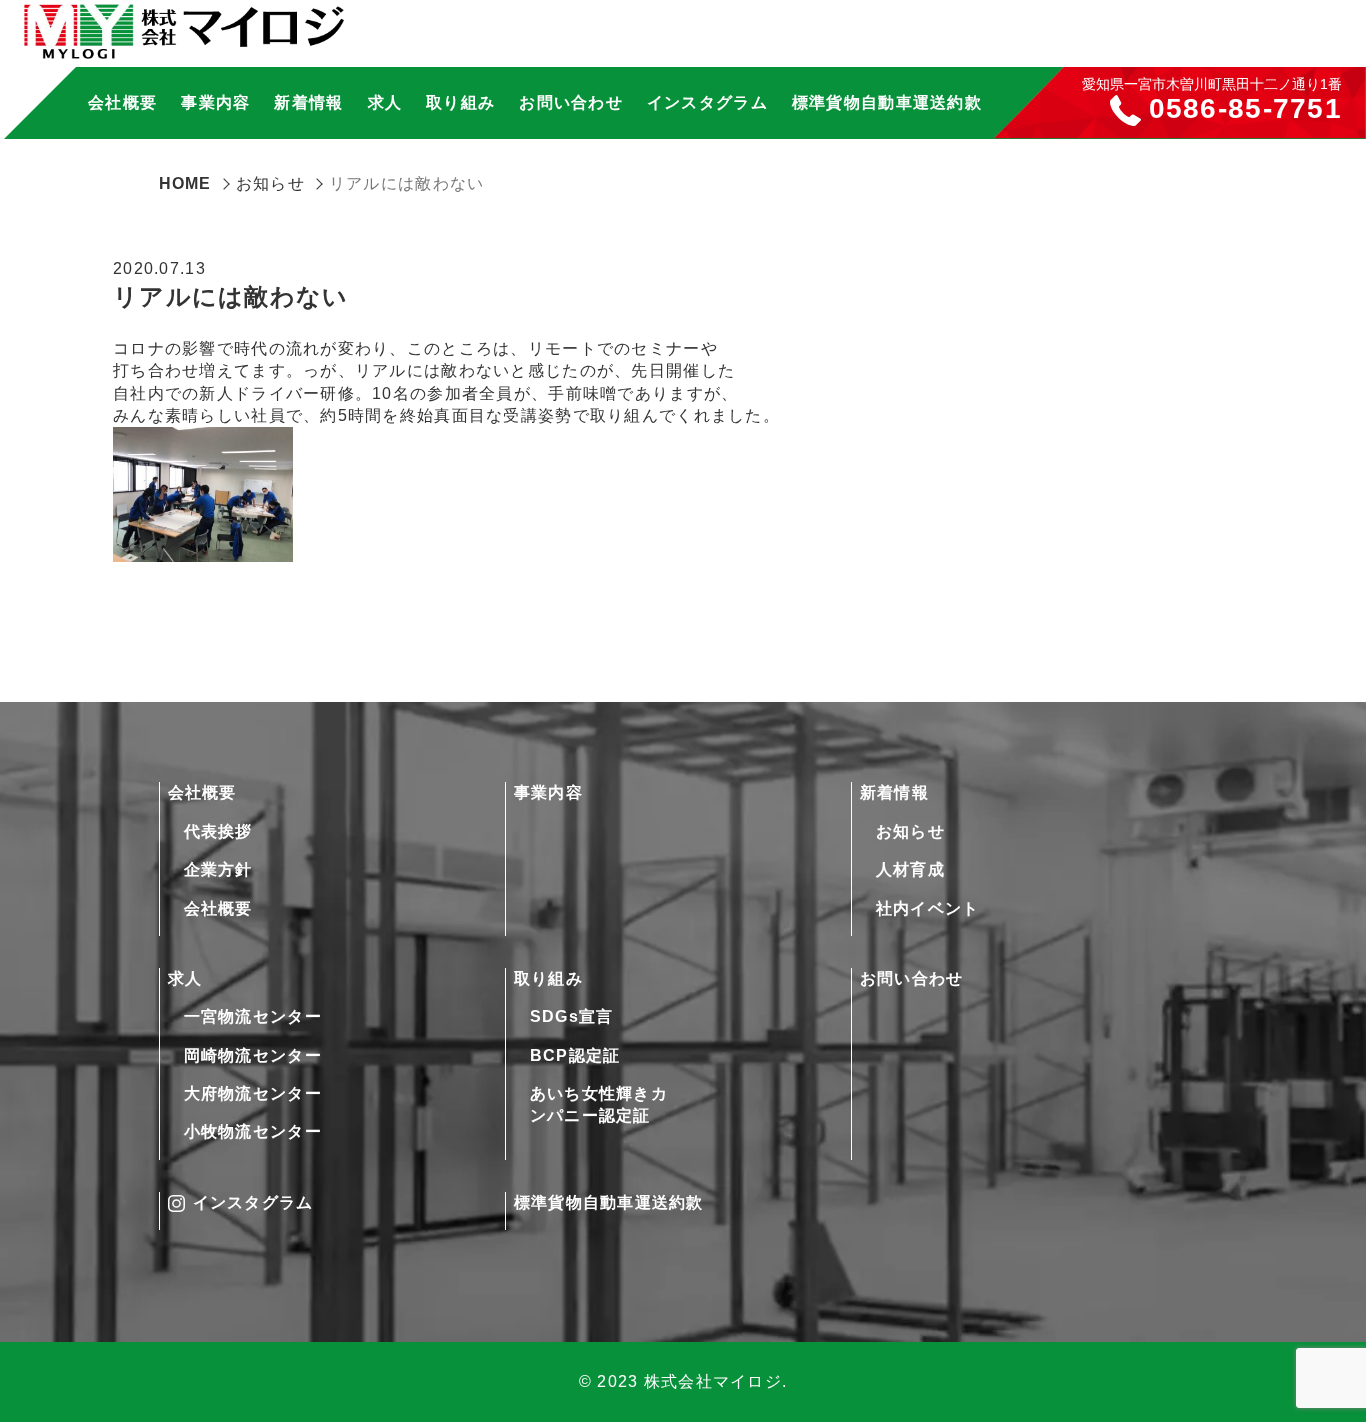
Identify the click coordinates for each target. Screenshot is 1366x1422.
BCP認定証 (575, 1055)
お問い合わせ (571, 102)
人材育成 (910, 869)
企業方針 (218, 869)
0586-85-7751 (1245, 109)
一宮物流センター (253, 1016)
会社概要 (202, 792)
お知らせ (910, 831)
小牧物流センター (253, 1131)
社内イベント (928, 908)
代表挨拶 (218, 831)
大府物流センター (253, 1093)
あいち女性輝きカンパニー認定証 (599, 1104)
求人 (185, 978)
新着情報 (894, 792)
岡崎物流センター (253, 1055)
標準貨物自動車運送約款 (887, 102)
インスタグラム (707, 102)
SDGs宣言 (572, 1016)
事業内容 (215, 102)
